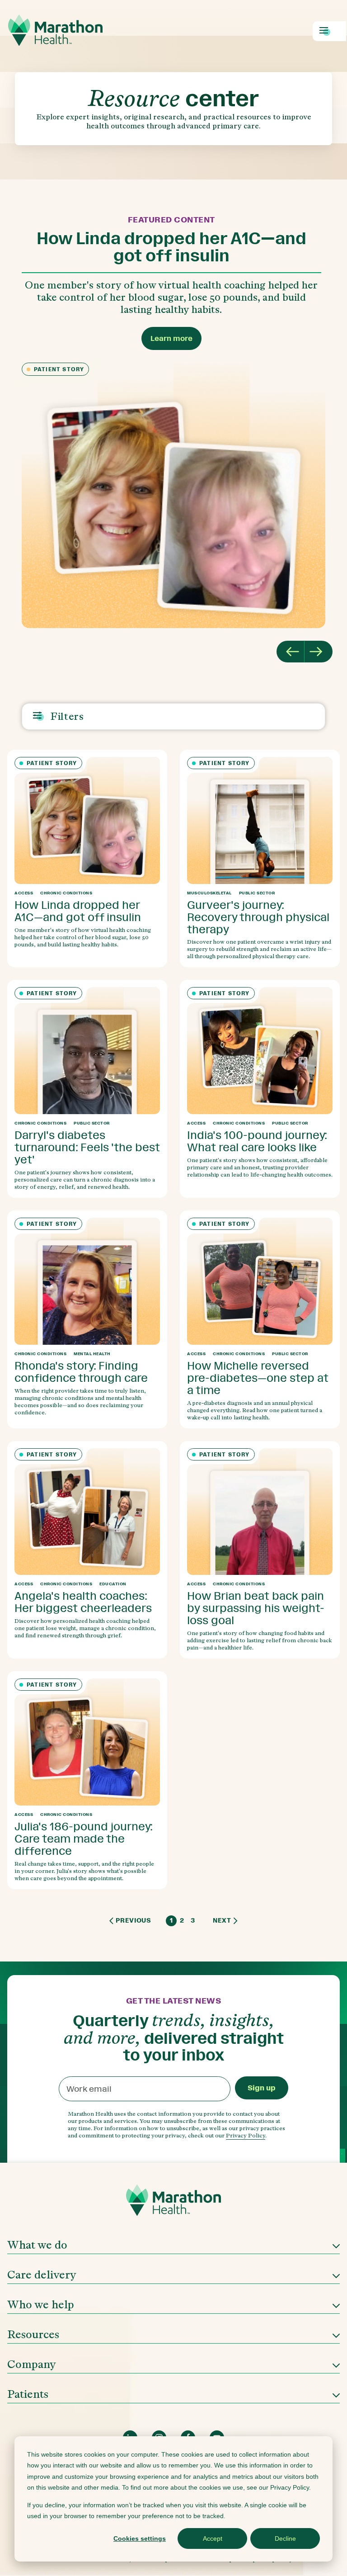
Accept (213, 2538)
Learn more (171, 338)
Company (32, 2364)
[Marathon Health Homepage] (55, 30)
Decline (285, 2538)
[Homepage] (173, 2203)
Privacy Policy (246, 2135)
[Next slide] (319, 652)
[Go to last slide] (291, 652)
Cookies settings (140, 2538)
